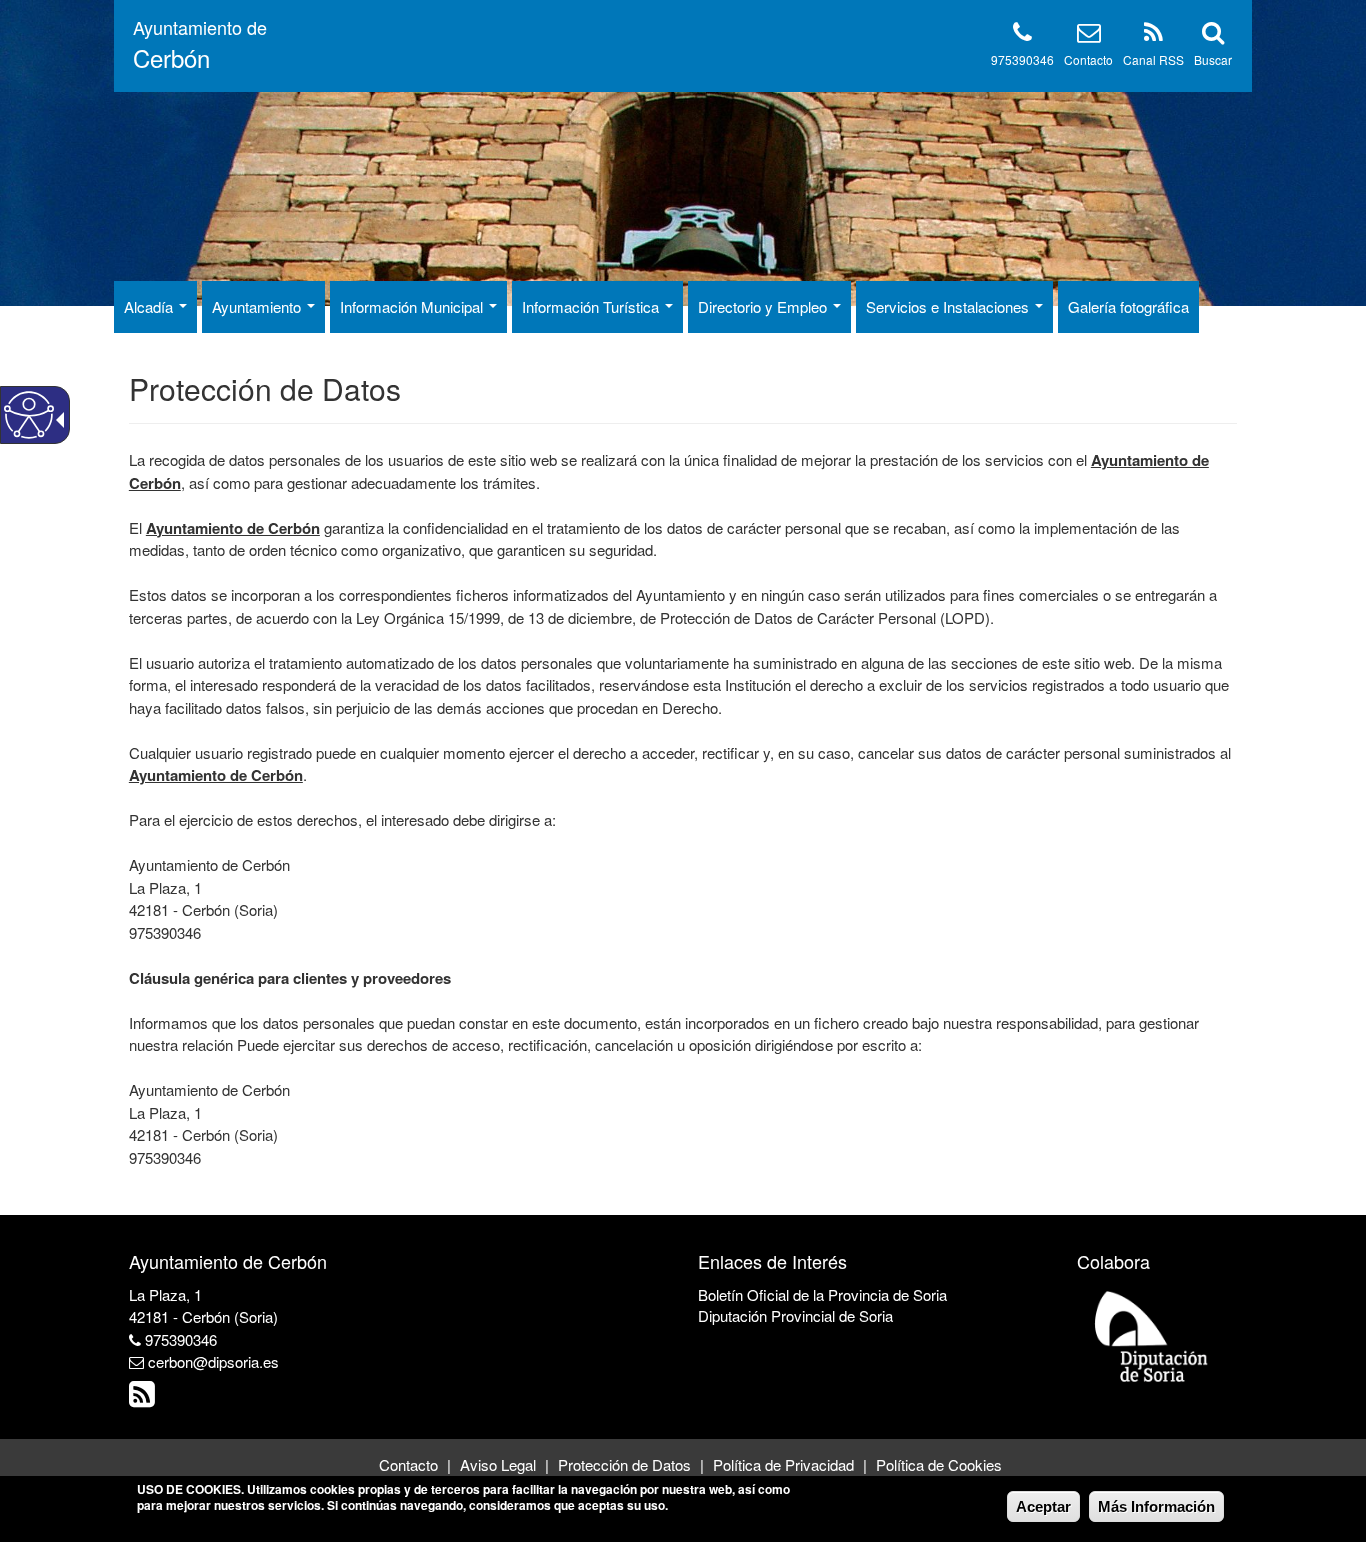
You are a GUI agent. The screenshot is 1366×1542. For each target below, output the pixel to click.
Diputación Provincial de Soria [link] (795, 1315)
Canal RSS (1153, 59)
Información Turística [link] (592, 306)
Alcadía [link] (150, 306)
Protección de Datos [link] (624, 1464)
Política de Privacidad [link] (783, 1464)
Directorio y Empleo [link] (764, 306)
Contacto (1088, 59)
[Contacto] (1089, 35)
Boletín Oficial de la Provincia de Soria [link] (822, 1294)
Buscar (1213, 59)
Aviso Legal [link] (498, 1464)
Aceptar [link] (1043, 1506)
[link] (144, 1398)
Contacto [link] (408, 1464)
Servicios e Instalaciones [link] (949, 306)
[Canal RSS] (1153, 35)
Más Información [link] (1156, 1506)
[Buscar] (1213, 35)
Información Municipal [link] (413, 306)
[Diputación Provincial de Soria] (1152, 1335)
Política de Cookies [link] (939, 1464)
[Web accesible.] (29, 415)
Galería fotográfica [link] (1128, 306)
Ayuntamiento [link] (258, 306)
